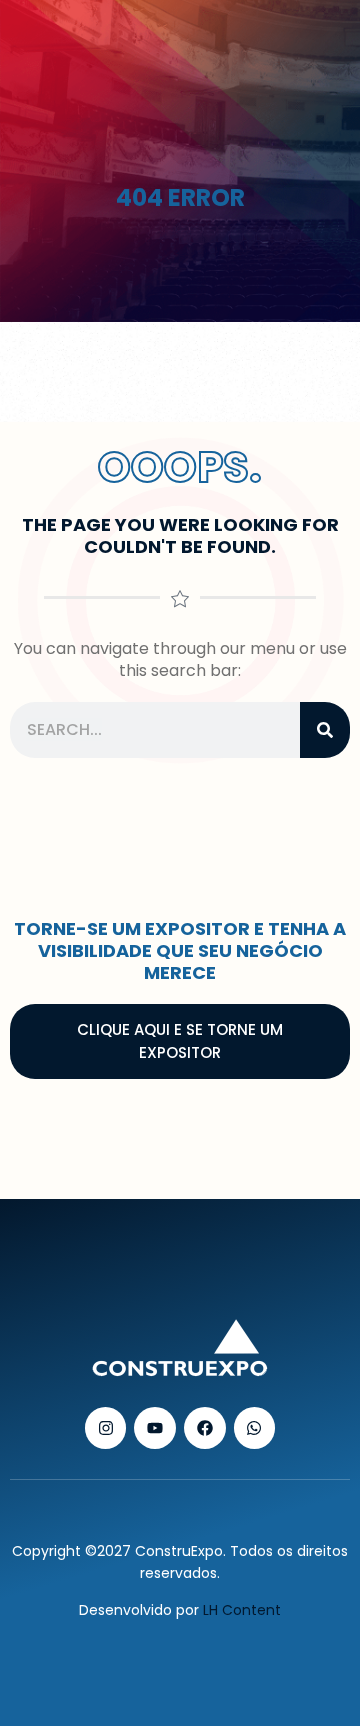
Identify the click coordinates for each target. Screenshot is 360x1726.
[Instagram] (106, 1428)
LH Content (242, 1610)
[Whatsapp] (255, 1428)
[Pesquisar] (325, 730)
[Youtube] (155, 1428)
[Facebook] (205, 1428)
